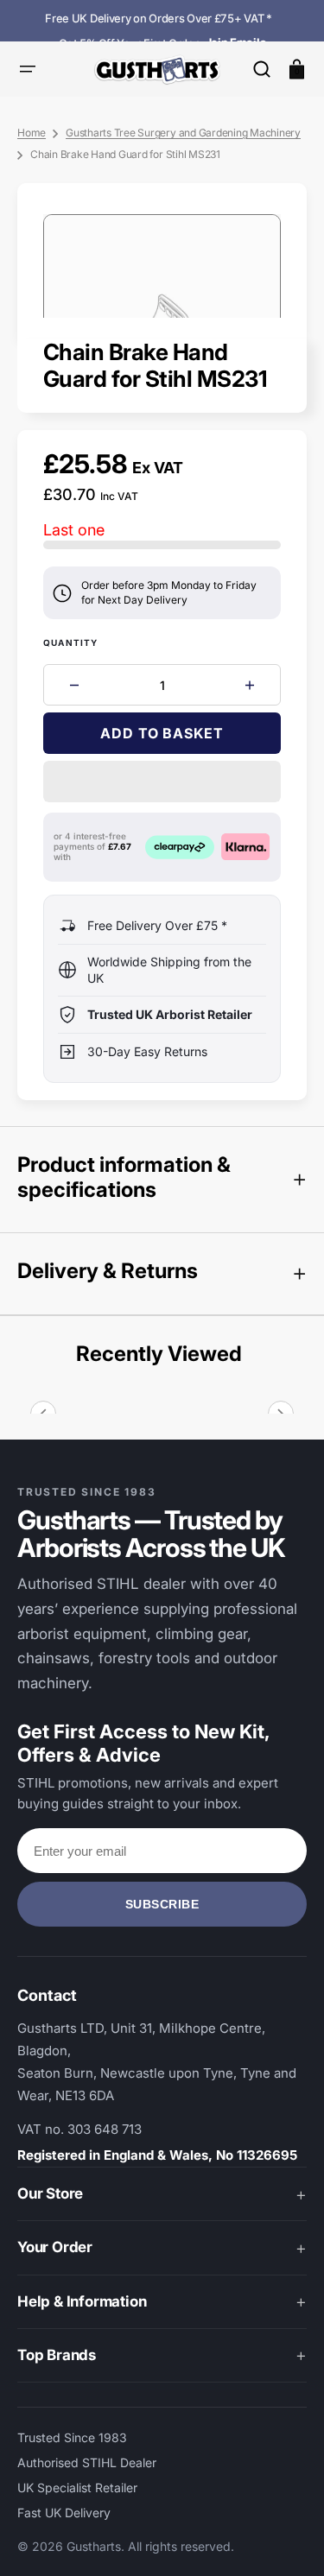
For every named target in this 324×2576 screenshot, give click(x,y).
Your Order (55, 2247)
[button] (262, 69)
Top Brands (57, 2355)
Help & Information (82, 2301)
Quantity (71, 642)
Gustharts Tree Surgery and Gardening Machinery (183, 133)
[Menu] (28, 69)
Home (32, 133)
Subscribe (162, 1904)
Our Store (50, 2193)
